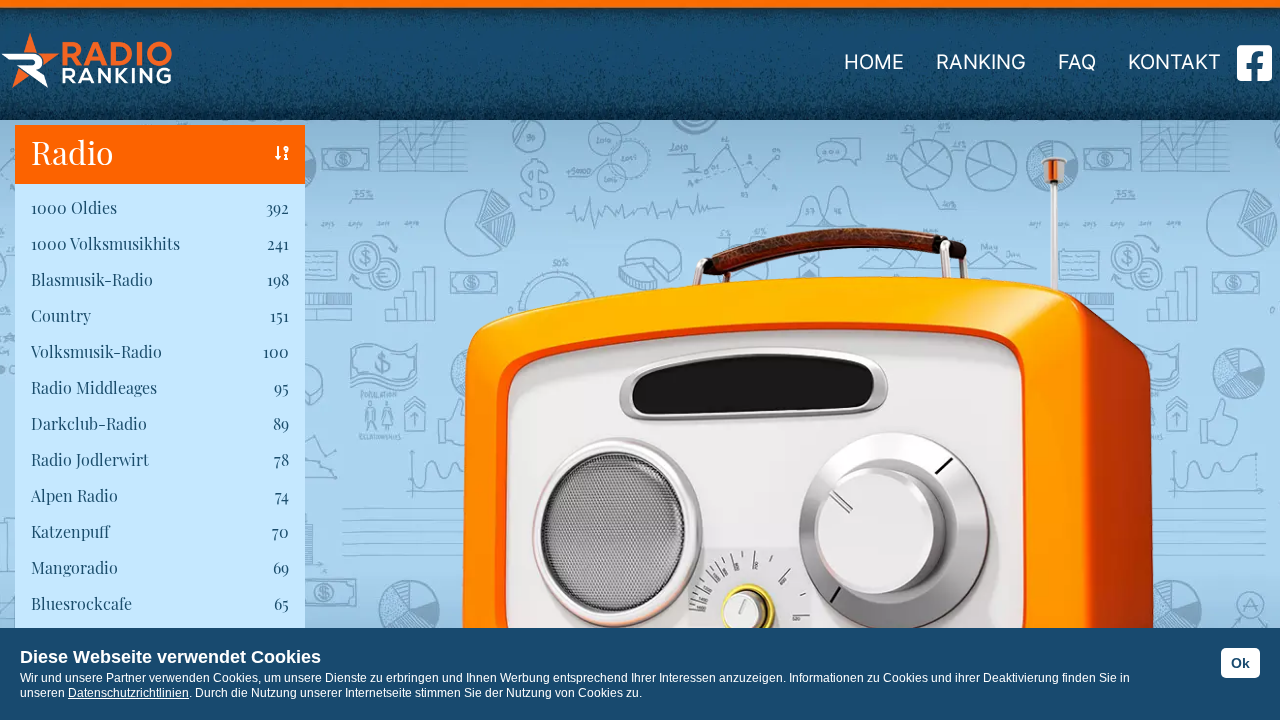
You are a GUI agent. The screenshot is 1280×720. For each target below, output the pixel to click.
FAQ (1077, 62)
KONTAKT (1174, 62)
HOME (874, 62)
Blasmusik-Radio (92, 279)
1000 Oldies (74, 207)
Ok (1240, 663)
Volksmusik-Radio (96, 351)
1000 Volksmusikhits (105, 243)
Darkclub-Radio (89, 423)
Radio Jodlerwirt (90, 459)
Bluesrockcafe (81, 603)
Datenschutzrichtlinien (128, 693)
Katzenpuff (70, 531)
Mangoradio (74, 567)
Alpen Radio (74, 495)
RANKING (981, 62)
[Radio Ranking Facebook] (1254, 71)
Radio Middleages (94, 387)
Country (61, 315)
